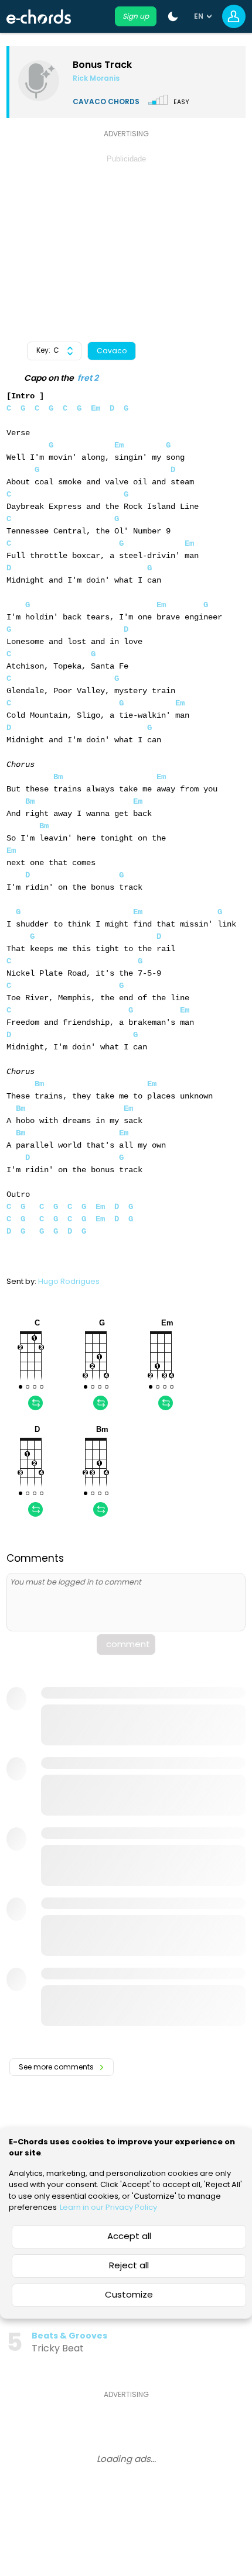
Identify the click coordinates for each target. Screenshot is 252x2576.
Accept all (129, 2236)
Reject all (129, 2265)
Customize (129, 2294)
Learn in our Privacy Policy (108, 2207)
